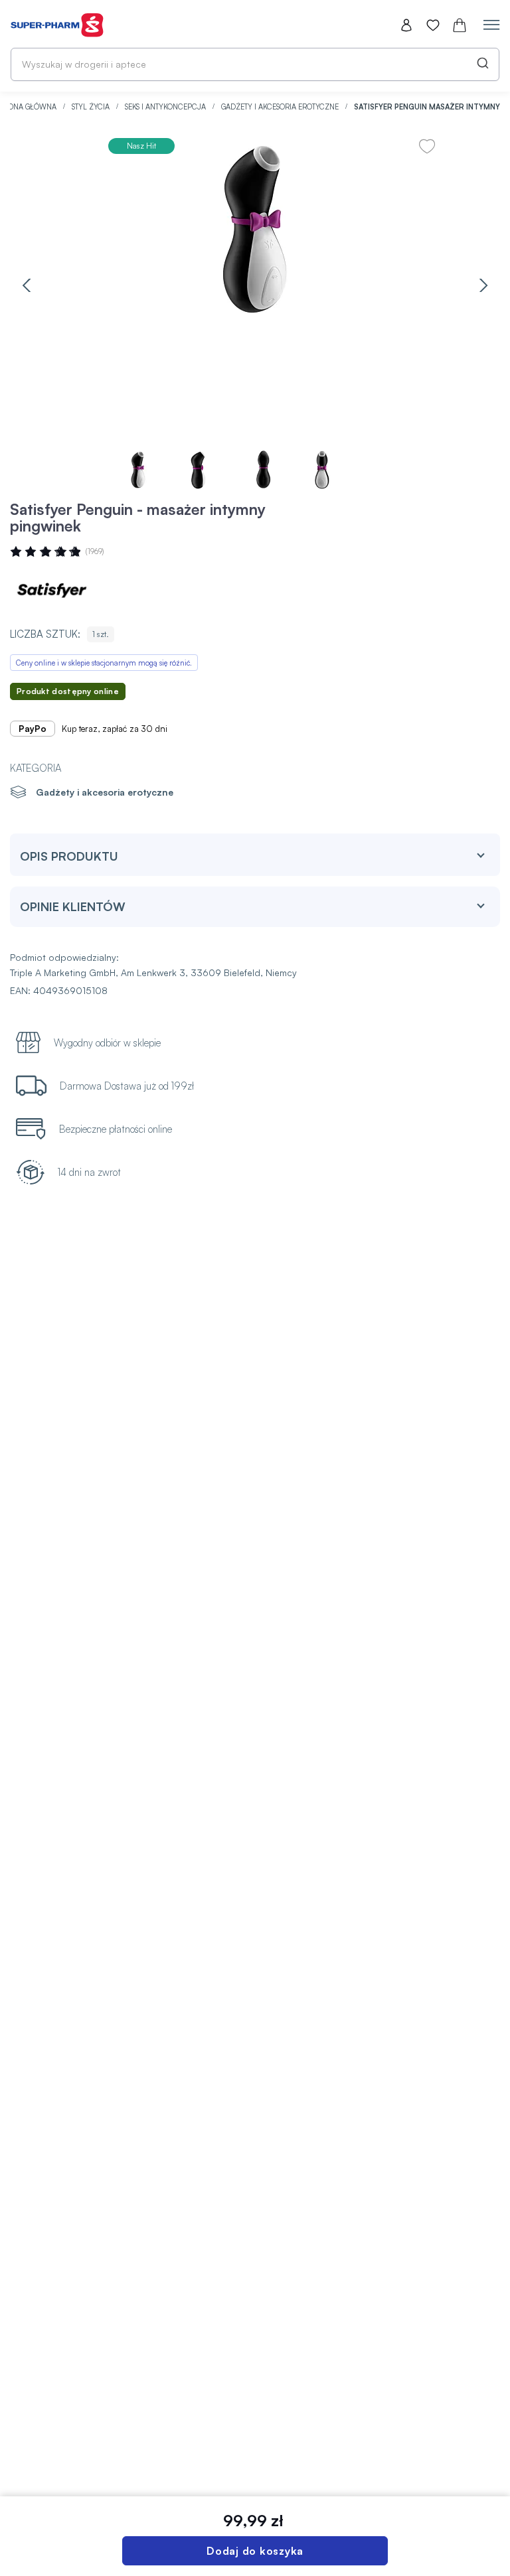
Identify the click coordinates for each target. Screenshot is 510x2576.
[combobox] (255, 64)
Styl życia (92, 107)
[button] (27, 285)
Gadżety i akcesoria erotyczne (281, 107)
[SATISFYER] (50, 591)
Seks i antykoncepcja (166, 107)
